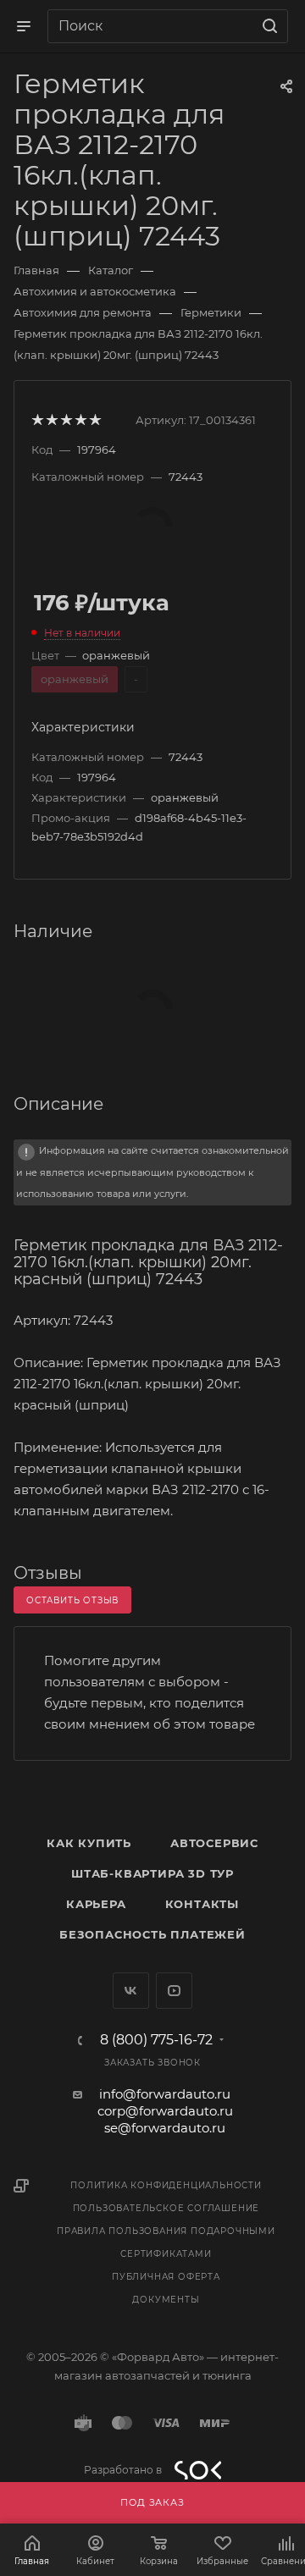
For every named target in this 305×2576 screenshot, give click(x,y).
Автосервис (214, 1843)
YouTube (174, 1991)
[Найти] (267, 26)
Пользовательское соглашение (166, 2208)
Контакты (202, 1904)
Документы (166, 2300)
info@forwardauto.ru (165, 2094)
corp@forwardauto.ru (165, 2111)
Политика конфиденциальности (166, 2185)
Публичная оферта (166, 2277)
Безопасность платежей (152, 1934)
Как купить (89, 1843)
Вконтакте (131, 1991)
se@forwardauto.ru (165, 2128)
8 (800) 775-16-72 (156, 2040)
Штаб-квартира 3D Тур (152, 1873)
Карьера (96, 1904)
